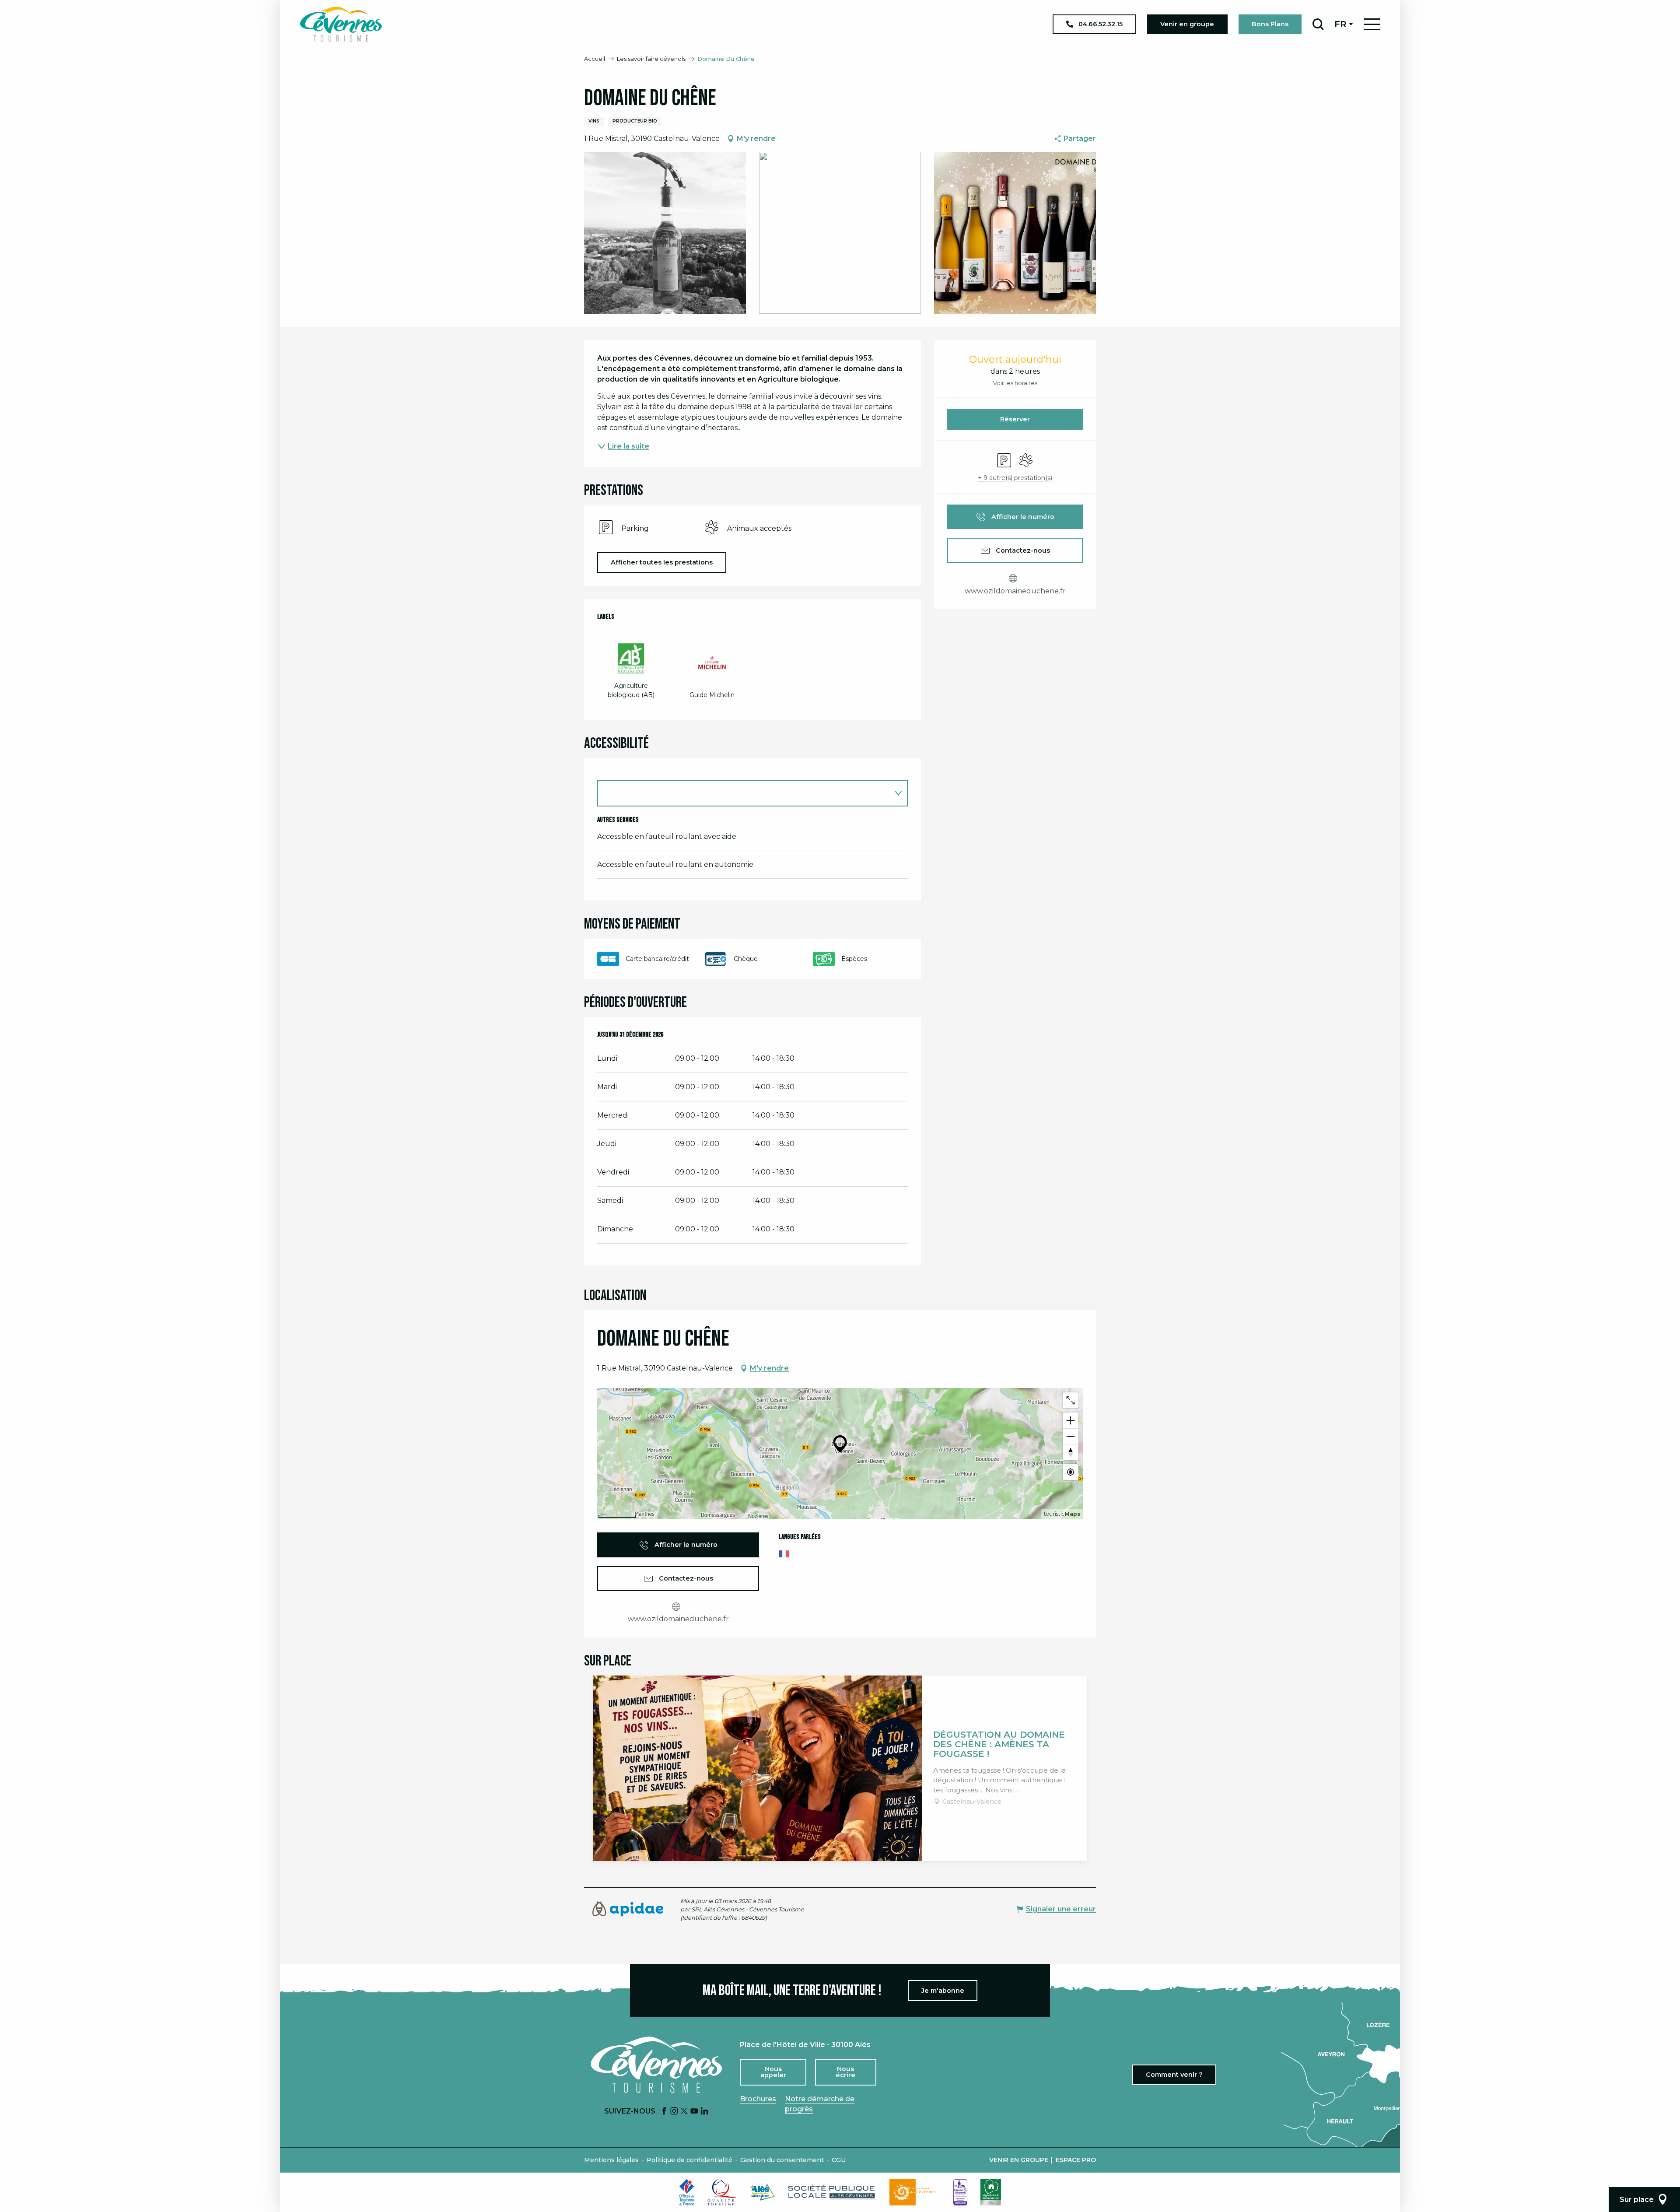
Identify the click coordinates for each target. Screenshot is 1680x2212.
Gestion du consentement (782, 2160)
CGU (839, 2160)
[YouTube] (694, 2112)
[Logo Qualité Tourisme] (722, 2192)
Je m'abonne (943, 1991)
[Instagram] (674, 2112)
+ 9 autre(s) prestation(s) (1015, 478)
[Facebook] (664, 2112)
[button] (1318, 24)
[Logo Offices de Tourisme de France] (687, 2192)
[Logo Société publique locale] (832, 2192)
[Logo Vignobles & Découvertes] (991, 2192)
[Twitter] (684, 2112)
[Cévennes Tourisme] (341, 24)
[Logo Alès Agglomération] (763, 2192)
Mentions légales (611, 2160)
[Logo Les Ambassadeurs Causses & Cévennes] (960, 2192)
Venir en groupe (1019, 2160)
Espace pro (1076, 2160)
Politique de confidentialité (689, 2160)
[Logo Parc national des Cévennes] (915, 2192)
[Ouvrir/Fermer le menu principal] (1372, 24)
